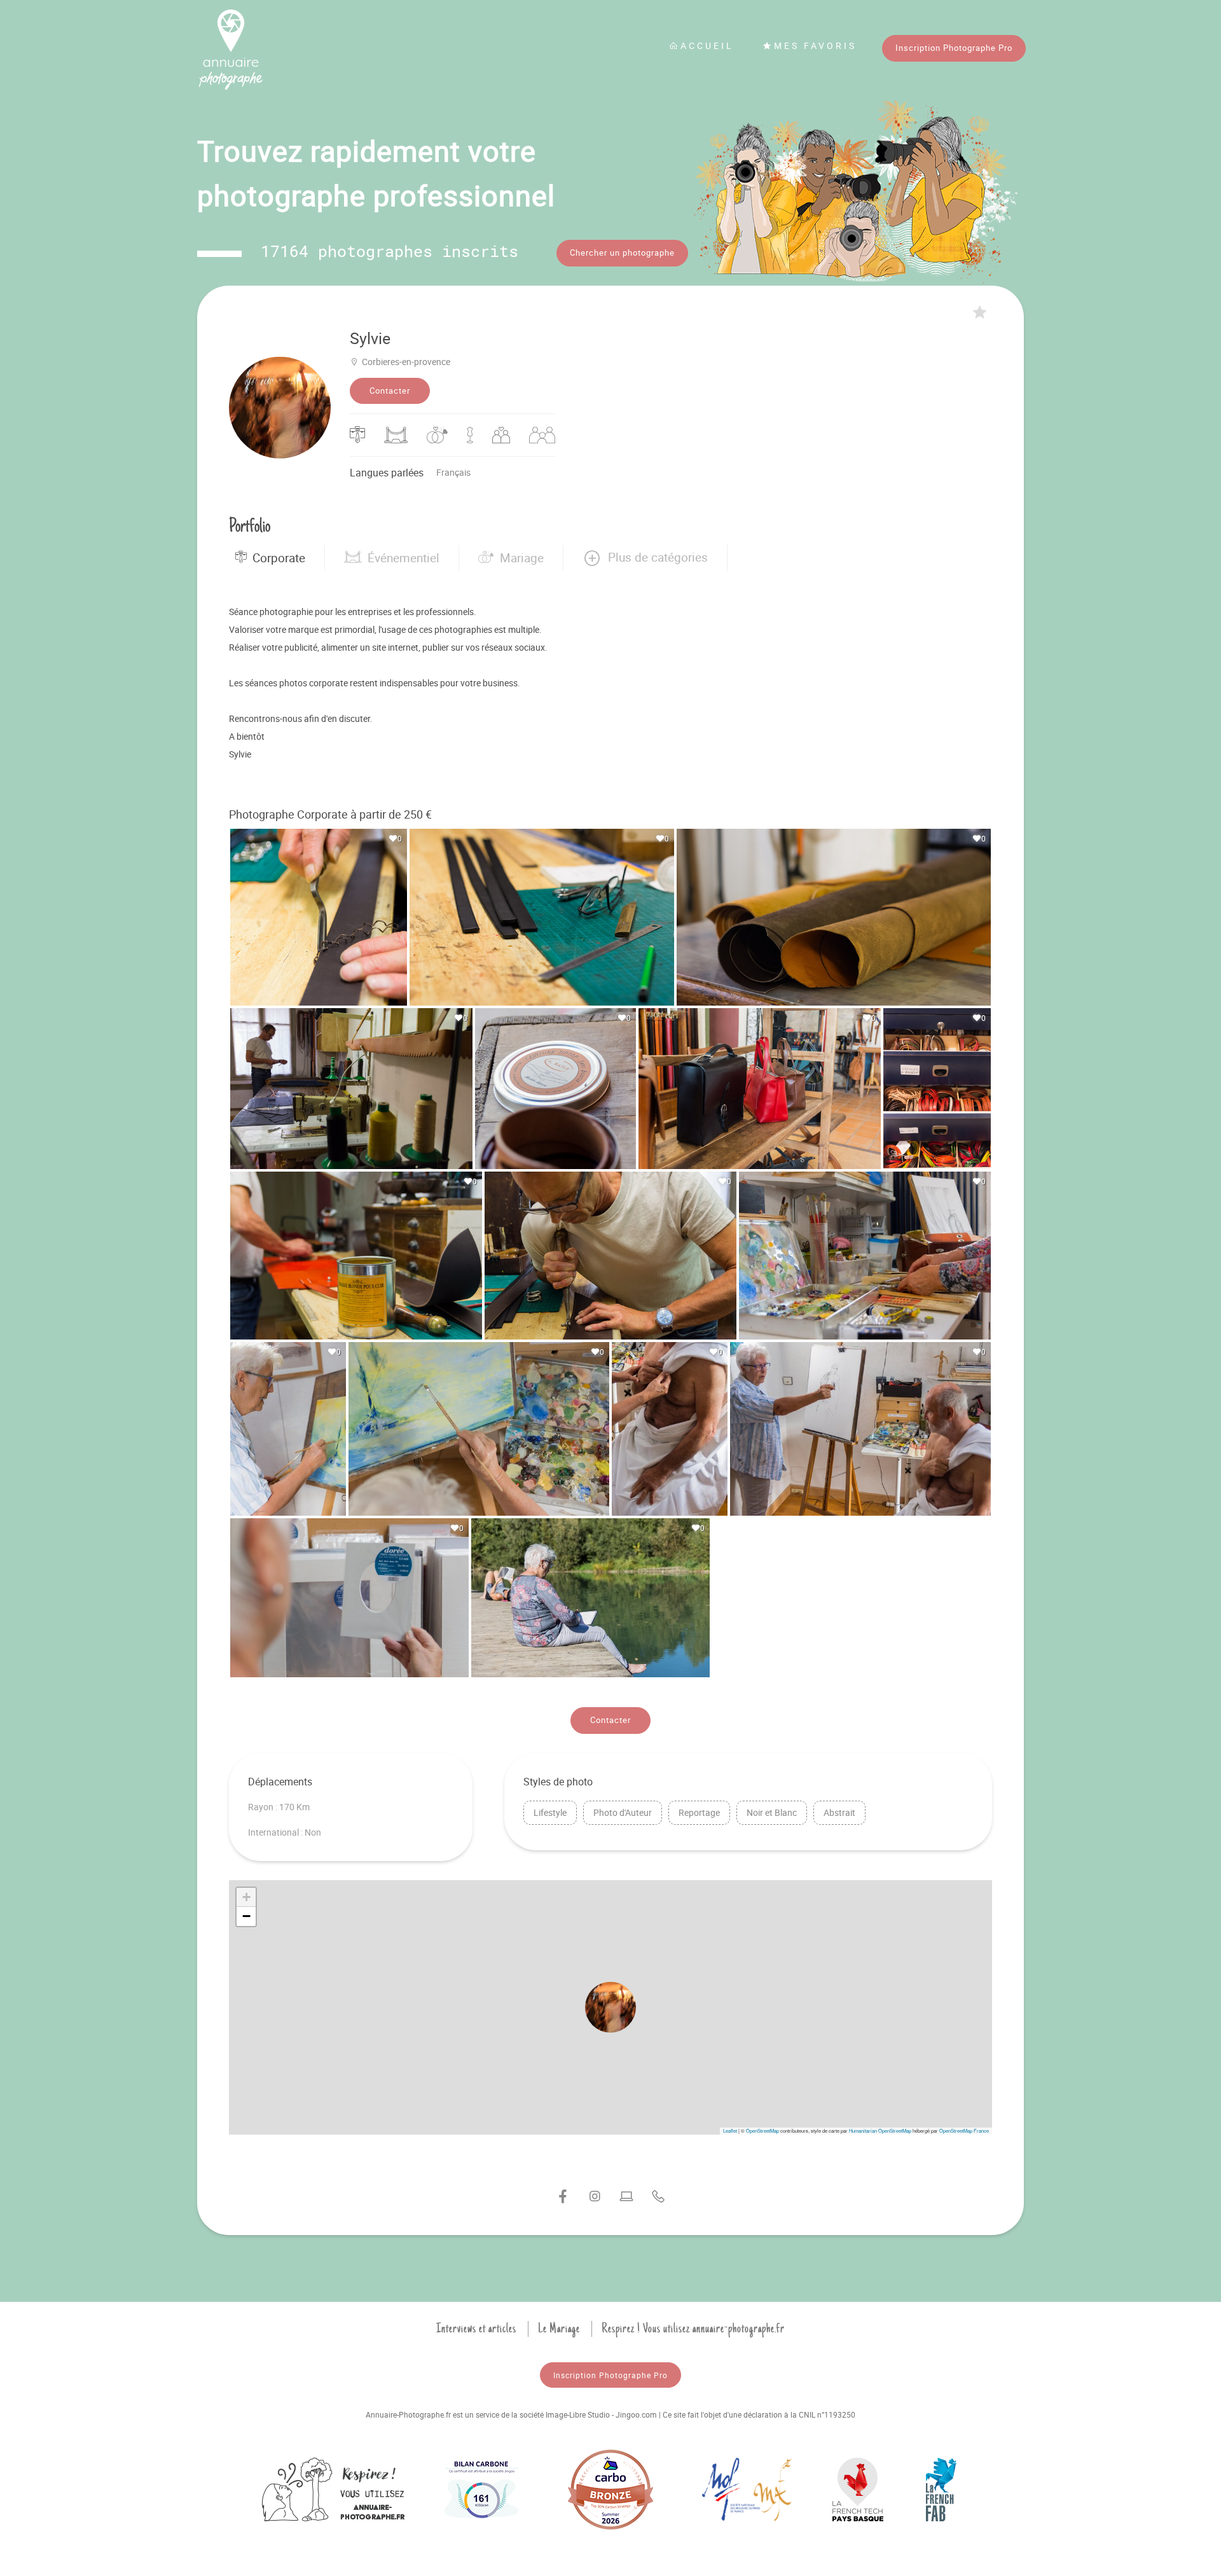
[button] (645, 558)
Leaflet (730, 2130)
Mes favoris (815, 45)
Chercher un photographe (622, 253)
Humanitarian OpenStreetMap (880, 2130)
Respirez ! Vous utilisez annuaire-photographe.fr (693, 2329)
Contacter (390, 391)
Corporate (279, 558)
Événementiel (404, 558)
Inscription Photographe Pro (954, 48)
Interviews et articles (476, 2329)
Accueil (707, 45)
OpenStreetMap (762, 2130)
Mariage (522, 558)
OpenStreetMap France (964, 2130)
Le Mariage (559, 2329)
